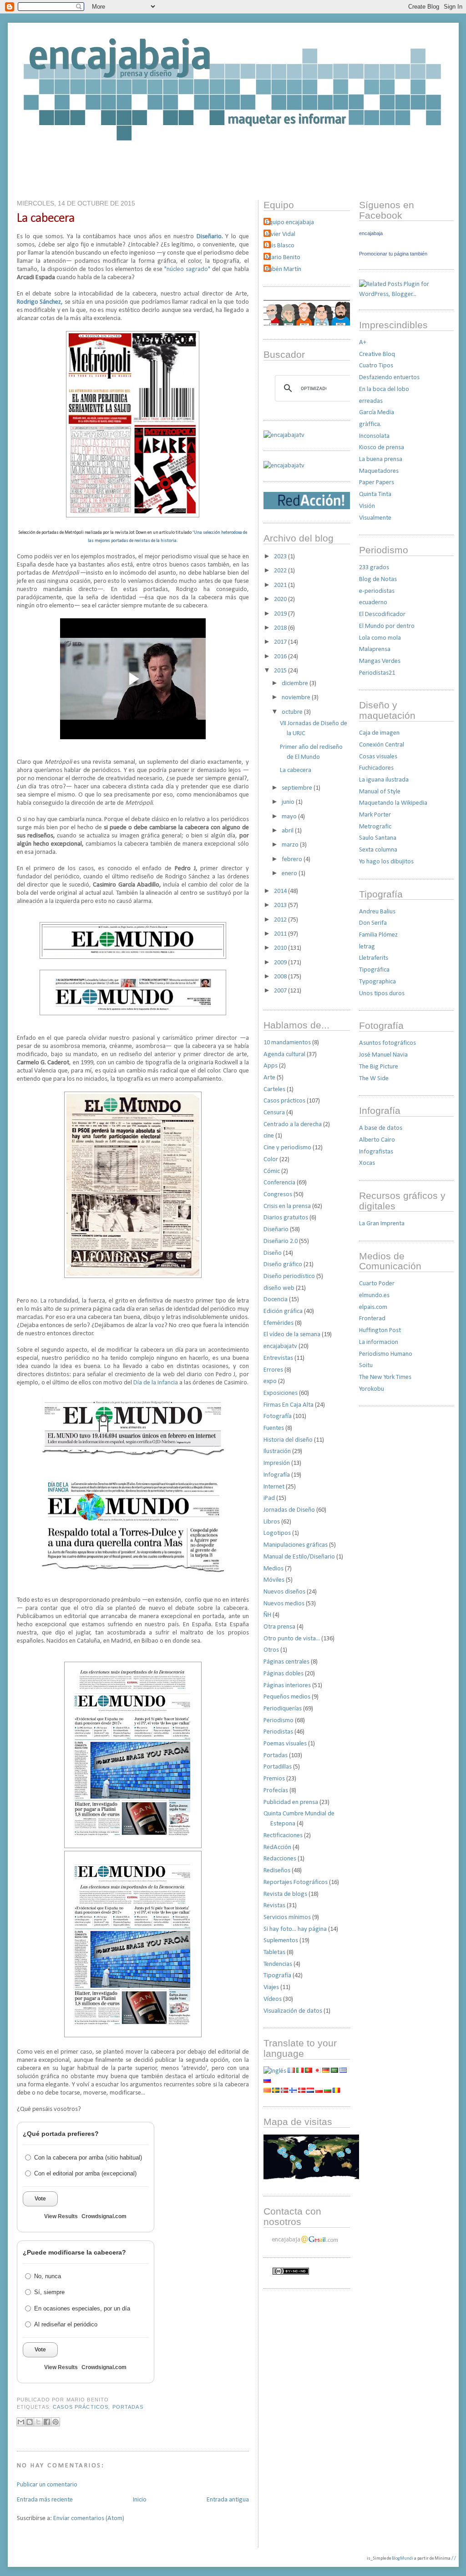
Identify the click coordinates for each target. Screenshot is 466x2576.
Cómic (272, 1171)
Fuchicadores (376, 768)
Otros (271, 1650)
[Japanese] (317, 2071)
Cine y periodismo (287, 1148)
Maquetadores (379, 471)
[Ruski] (267, 2081)
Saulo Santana (378, 838)
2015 (281, 671)
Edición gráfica (283, 1311)
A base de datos (381, 1128)
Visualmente (375, 518)
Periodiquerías (283, 1709)
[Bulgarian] (328, 2091)
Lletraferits (374, 958)
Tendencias (278, 1964)
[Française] (291, 2071)
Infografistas (376, 1152)
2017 (281, 642)
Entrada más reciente (45, 2500)
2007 (281, 991)
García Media (377, 413)
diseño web (279, 1288)
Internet (274, 1487)
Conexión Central (382, 745)
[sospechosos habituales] (307, 324)
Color (271, 1160)
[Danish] (302, 2091)
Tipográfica (374, 970)
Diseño (273, 1253)
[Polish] (319, 2091)
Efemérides (279, 1323)
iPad (269, 1498)
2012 (281, 920)
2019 (281, 614)
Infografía (277, 1475)
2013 (281, 905)
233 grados (374, 568)
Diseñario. (210, 237)
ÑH (267, 1615)
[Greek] (343, 2071)
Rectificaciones (283, 1836)
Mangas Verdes (380, 661)
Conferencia (279, 1183)
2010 (281, 948)
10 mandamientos (287, 1043)
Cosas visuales (378, 757)
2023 (281, 557)
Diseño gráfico (283, 1265)
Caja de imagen (379, 733)
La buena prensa (381, 459)
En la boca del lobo (384, 389)
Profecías (276, 1791)
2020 (281, 599)
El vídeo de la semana (292, 1335)
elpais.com (373, 1307)
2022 (281, 571)
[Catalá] (267, 2091)
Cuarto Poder (377, 1284)
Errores (273, 1370)
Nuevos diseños (284, 1592)
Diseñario (276, 1230)
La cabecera (46, 218)
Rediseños (277, 1871)
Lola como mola (380, 638)
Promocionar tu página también (393, 254)
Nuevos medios (284, 1604)
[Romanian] (336, 2091)
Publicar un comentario (47, 2485)
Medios (274, 1569)
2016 (281, 657)
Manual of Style (380, 792)
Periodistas (278, 1732)
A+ (363, 343)
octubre (293, 712)
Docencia (276, 1300)
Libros (272, 1522)
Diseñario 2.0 (281, 1241)
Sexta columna (378, 850)
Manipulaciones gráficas (296, 1545)
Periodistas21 (377, 673)
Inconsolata (374, 436)
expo (270, 1381)
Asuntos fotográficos (387, 1043)
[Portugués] (309, 2071)
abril (288, 831)
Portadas (128, 2407)
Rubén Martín (284, 269)
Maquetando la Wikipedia (393, 803)
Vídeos (273, 1999)
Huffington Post (380, 1331)
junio (289, 802)
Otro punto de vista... (292, 1639)
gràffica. (370, 424)
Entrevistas (278, 1358)
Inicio (140, 2500)
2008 (281, 977)
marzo (291, 845)
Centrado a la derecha (293, 1125)
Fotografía (278, 1416)
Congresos (278, 1195)
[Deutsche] (326, 2071)
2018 (281, 628)
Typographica (377, 982)
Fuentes (274, 1428)
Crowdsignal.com (104, 2216)
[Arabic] (334, 2071)
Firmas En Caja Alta (289, 1405)
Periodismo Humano (386, 1354)
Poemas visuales (285, 1744)
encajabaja (371, 233)
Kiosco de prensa (382, 448)
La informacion (379, 1342)
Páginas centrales (286, 1662)
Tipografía (277, 1976)
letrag (367, 947)
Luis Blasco (280, 246)
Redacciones (280, 1859)
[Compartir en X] (38, 2422)
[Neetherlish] (310, 2091)
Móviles (274, 1580)
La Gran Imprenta (382, 1224)
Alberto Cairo (377, 1140)
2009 (281, 963)
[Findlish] (293, 2091)
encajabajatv (280, 1346)
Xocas (367, 1163)
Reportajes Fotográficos (296, 1882)
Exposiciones (281, 1393)
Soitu (366, 1366)
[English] (275, 2071)
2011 (281, 934)
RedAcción (277, 1847)
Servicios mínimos (287, 1917)
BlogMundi (403, 2558)
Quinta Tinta (375, 494)
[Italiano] (300, 2071)
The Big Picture (379, 1067)
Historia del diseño (288, 1440)
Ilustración (277, 1451)
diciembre (296, 684)
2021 (281, 585)
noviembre (297, 698)
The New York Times (385, 1377)
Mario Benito (283, 258)
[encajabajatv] (284, 466)
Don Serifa (373, 923)
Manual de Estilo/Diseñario (299, 1557)
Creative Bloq (377, 354)
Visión (367, 506)
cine (269, 1136)
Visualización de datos (293, 2011)
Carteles (274, 1090)
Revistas (274, 1906)
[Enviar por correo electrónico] (21, 2422)
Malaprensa (375, 649)
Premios (274, 1779)
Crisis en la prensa (287, 1206)
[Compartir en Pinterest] (56, 2422)
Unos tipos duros (382, 994)
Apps (271, 1066)
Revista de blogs (285, 1894)
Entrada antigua (228, 2500)
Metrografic (375, 827)
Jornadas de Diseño (289, 1510)
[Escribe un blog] (30, 2422)
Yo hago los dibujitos (386, 862)
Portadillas (278, 1767)
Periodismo (279, 1721)
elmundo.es (374, 1296)
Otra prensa (279, 1627)
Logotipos (277, 1533)
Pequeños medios (287, 1697)
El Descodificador (382, 614)
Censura (274, 1113)
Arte (269, 1078)
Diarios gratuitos (286, 1218)
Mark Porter (375, 815)
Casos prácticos (81, 2407)
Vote (40, 2199)
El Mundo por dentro (387, 626)
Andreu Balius (377, 912)
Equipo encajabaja (290, 223)
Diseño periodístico (289, 1276)
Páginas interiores (287, 1686)
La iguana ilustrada (384, 780)
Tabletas (274, 1952)
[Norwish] (284, 2091)
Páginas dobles (284, 1674)
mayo (290, 817)
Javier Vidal (281, 234)
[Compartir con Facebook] (47, 2422)
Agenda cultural (284, 1055)
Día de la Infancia (156, 1383)
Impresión (277, 1463)
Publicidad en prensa (291, 1802)
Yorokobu (372, 1389)
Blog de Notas (378, 579)
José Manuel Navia (383, 1055)
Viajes (271, 1987)
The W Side (374, 1079)
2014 (281, 891)
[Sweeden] (276, 2091)
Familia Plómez (378, 935)
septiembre (298, 788)
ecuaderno (373, 603)
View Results (61, 2216)
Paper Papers (377, 483)
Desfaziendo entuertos (389, 378)
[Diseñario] (284, 435)
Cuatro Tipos (376, 366)
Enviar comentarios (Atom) (89, 2518)
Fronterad (372, 1319)
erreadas (371, 401)
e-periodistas (377, 591)
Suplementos (281, 1941)
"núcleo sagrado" (187, 269)
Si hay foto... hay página (295, 1929)
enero (290, 874)
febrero (293, 860)
